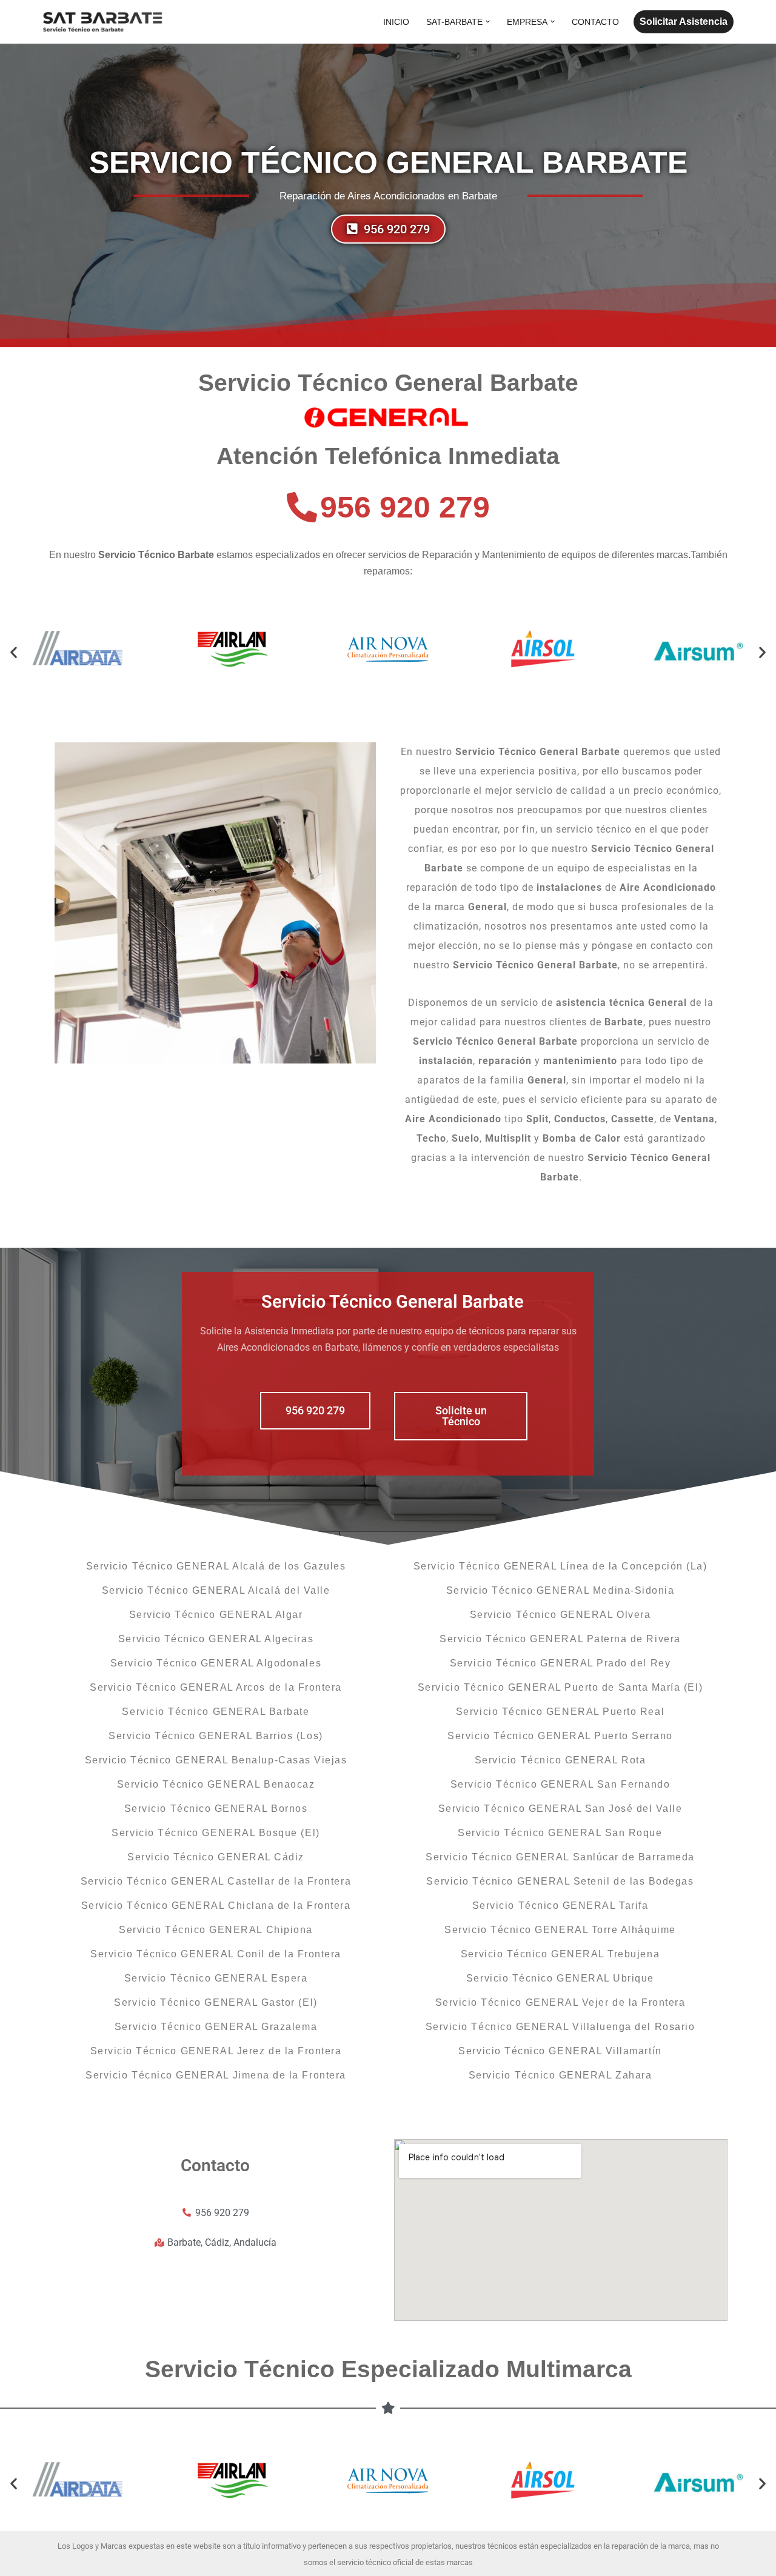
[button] (488, 22)
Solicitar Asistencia (684, 22)
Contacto (595, 22)
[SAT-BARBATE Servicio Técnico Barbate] (103, 22)
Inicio (396, 22)
